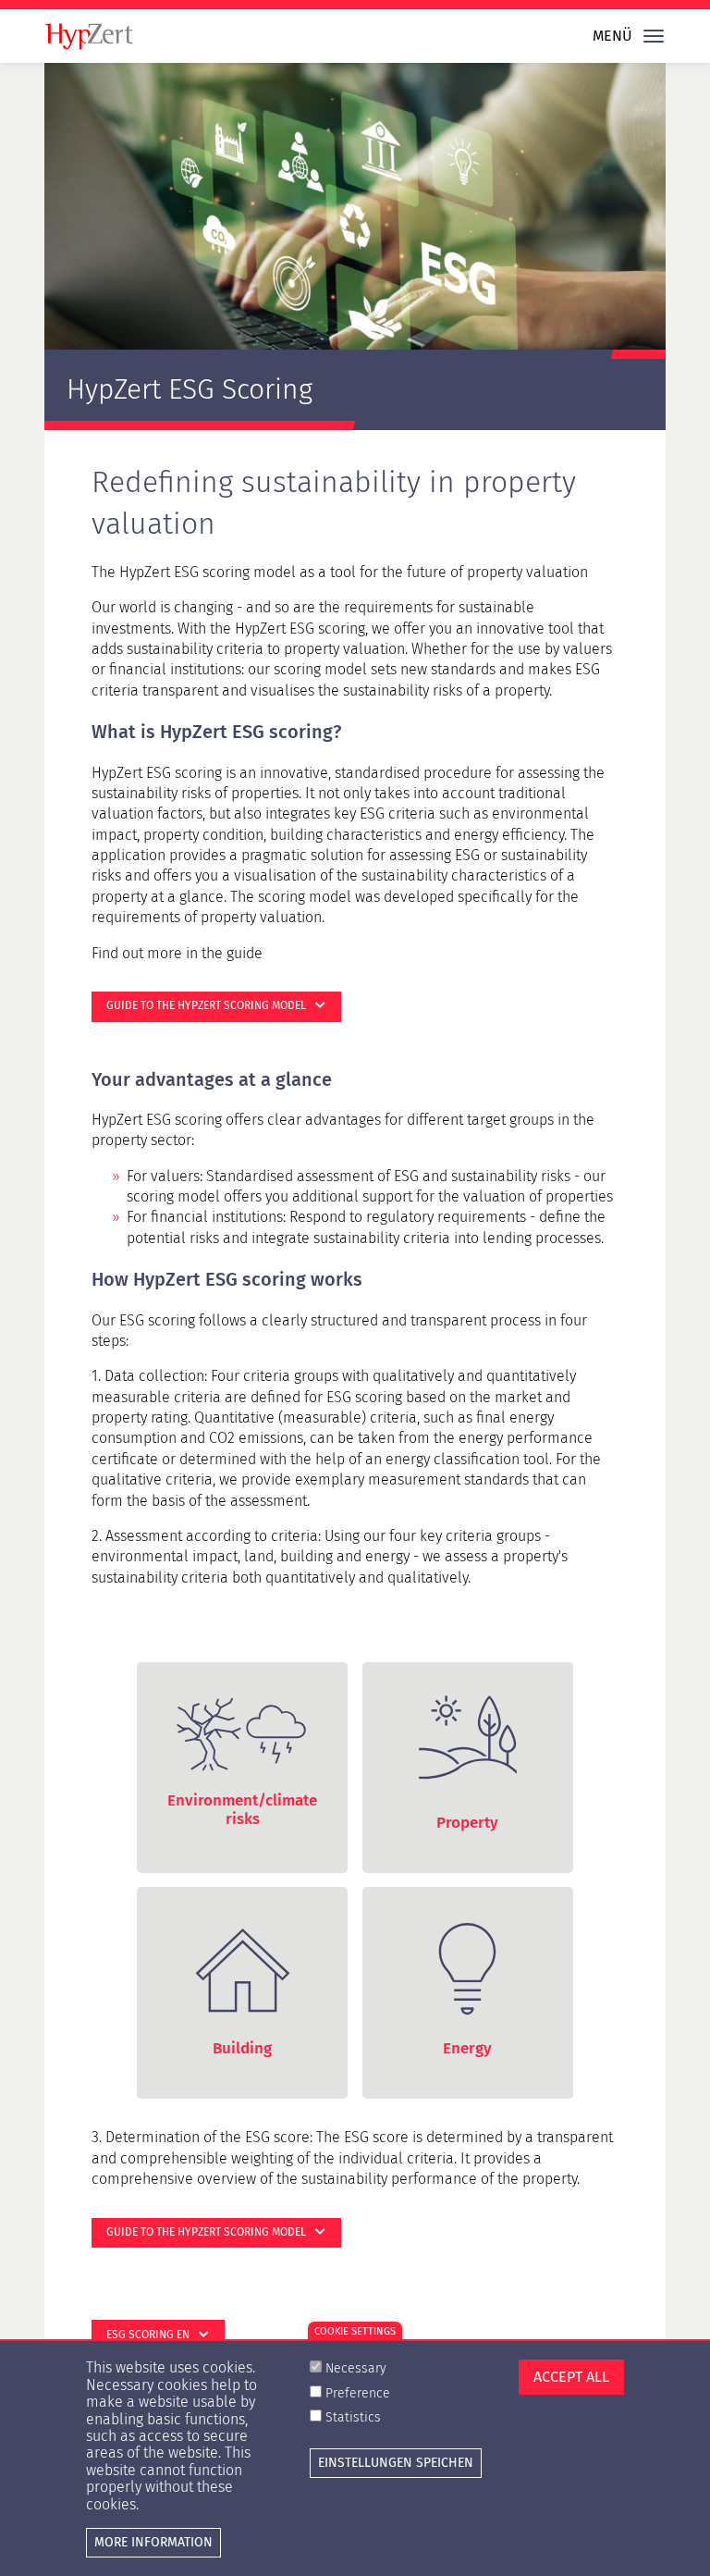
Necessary (356, 2368)
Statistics (353, 2417)
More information (153, 2542)
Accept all (571, 2377)
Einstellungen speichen (396, 2463)
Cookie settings (355, 2331)
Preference (358, 2393)
